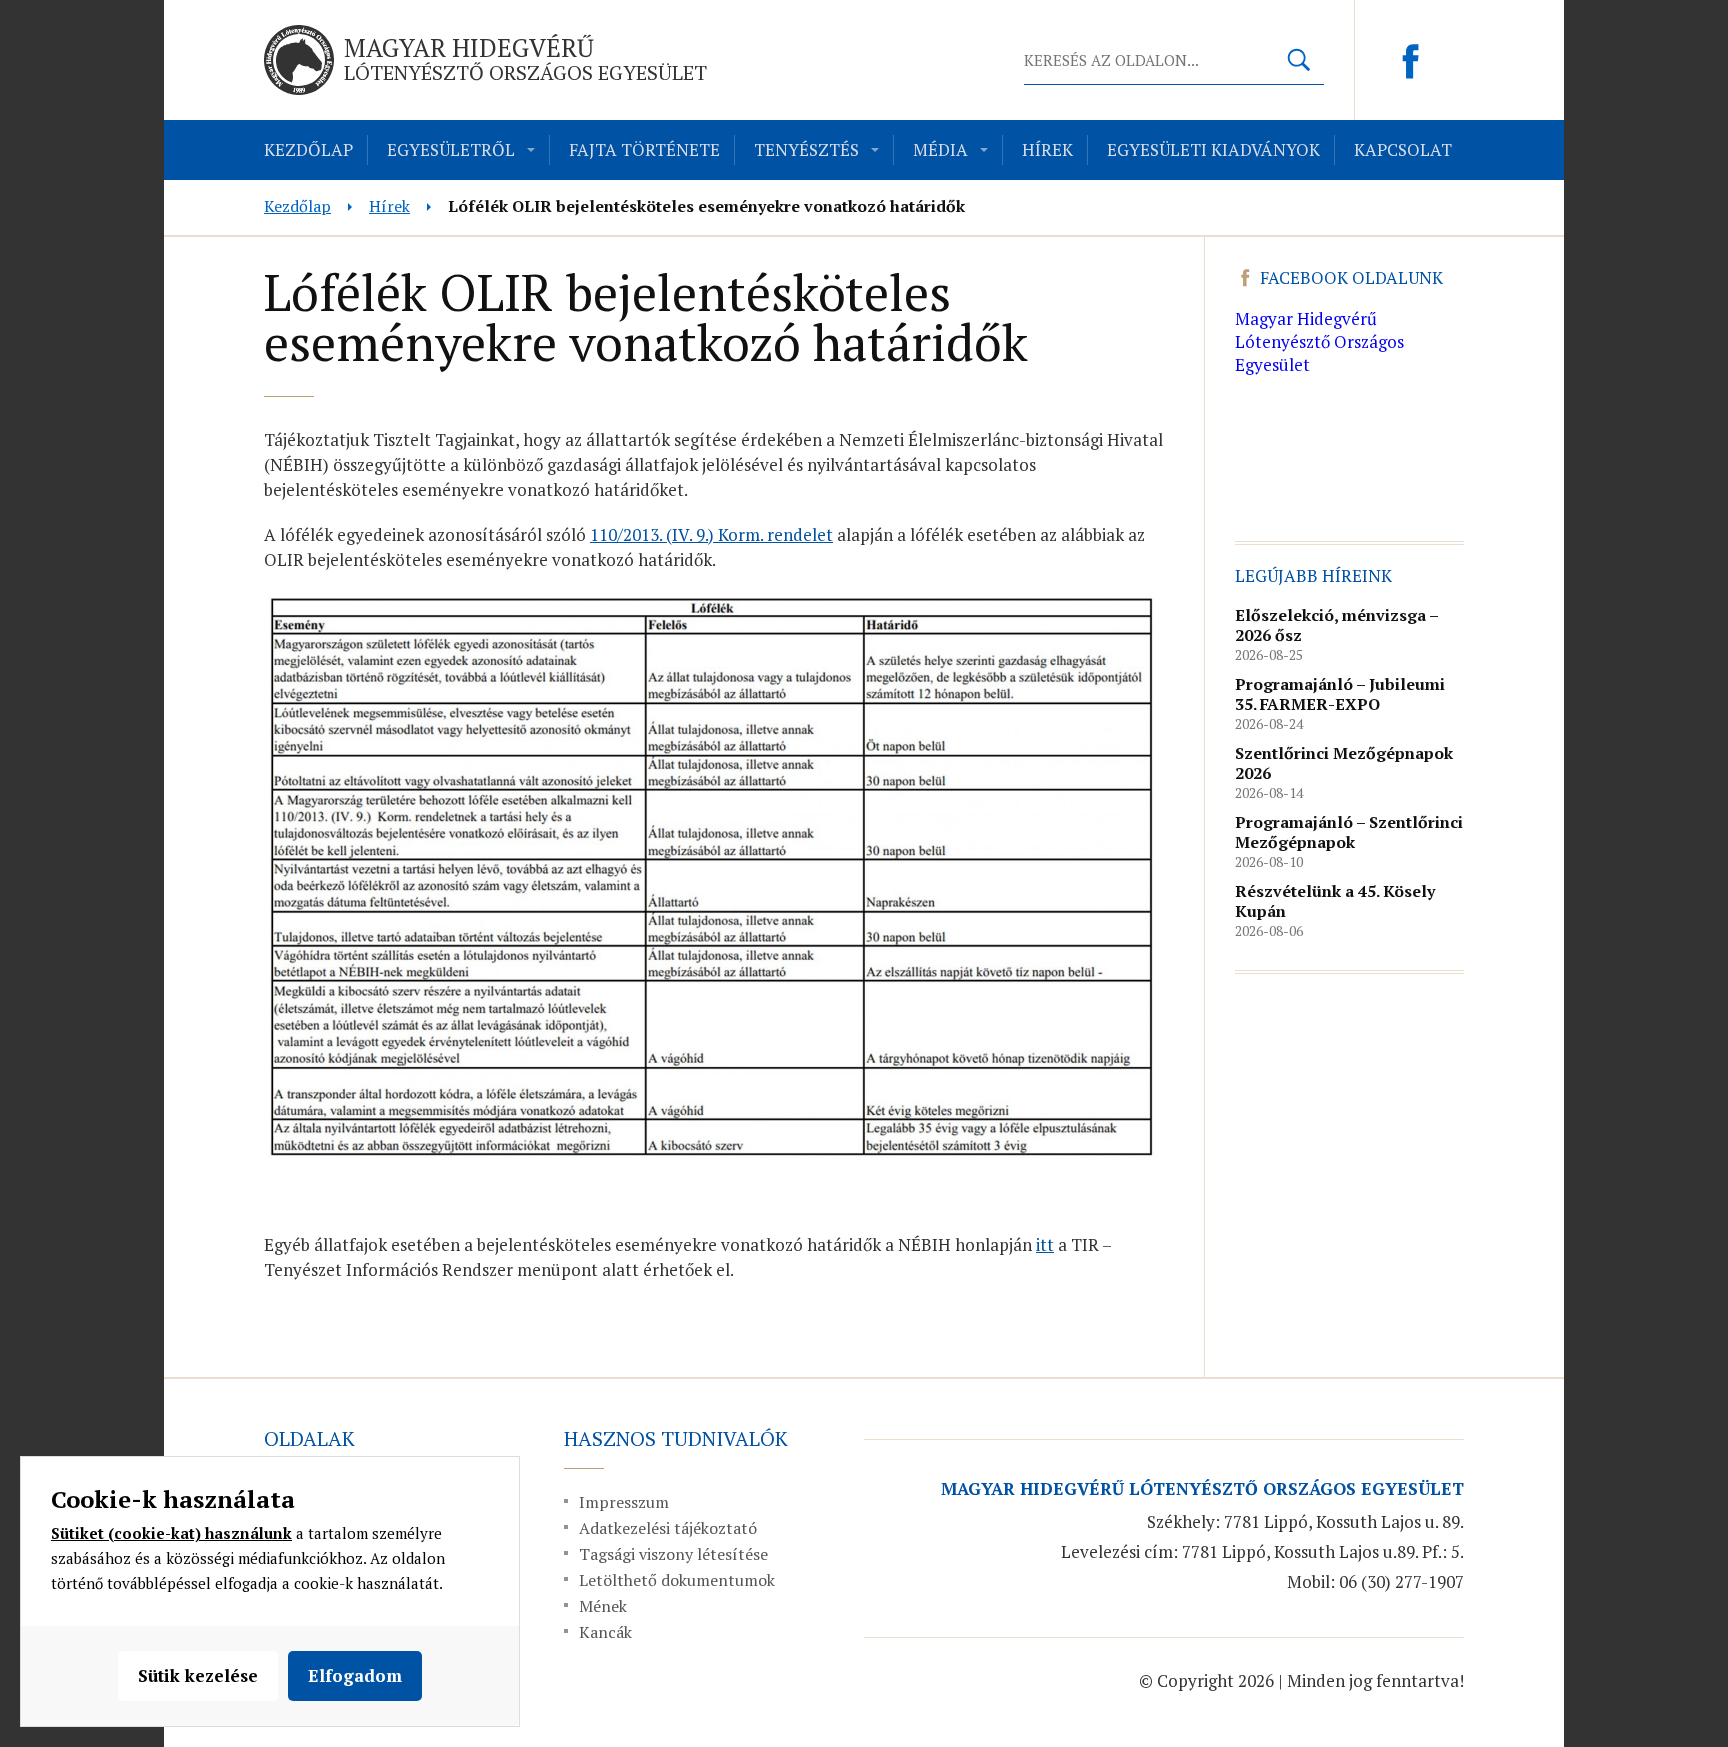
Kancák (605, 1632)
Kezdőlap (308, 149)
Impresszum (624, 1502)
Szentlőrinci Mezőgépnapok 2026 (1344, 763)
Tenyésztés (806, 149)
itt (1045, 1244)
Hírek (1047, 149)
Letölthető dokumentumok (677, 1580)
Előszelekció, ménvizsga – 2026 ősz (1336, 625)
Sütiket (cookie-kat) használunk (171, 1533)
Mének (603, 1606)
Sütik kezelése (198, 1675)
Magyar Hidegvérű (525, 58)
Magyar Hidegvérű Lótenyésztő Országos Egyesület (1319, 341)
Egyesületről (451, 149)
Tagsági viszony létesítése (673, 1554)
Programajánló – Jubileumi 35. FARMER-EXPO (1340, 694)
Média (940, 149)
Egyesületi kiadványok (1213, 149)
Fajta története (644, 149)
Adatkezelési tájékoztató (668, 1528)
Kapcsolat (1403, 149)
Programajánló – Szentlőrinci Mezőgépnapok (1349, 832)
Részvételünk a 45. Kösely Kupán (1335, 901)
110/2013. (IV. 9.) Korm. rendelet (711, 534)
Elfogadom (355, 1675)
